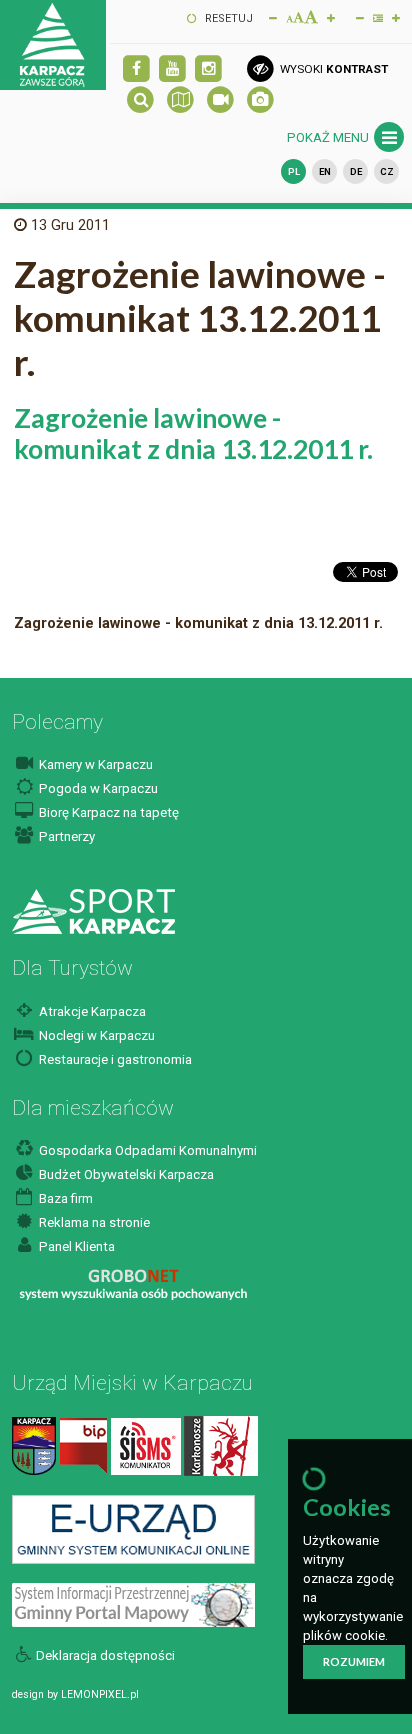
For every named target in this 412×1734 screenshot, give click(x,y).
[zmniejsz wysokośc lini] (360, 17)
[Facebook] (136, 69)
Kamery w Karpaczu (94, 764)
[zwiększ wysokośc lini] (331, 17)
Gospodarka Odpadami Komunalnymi (146, 1150)
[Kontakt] (34, 1445)
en (325, 171)
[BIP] (83, 1445)
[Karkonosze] (221, 1445)
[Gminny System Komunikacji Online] (133, 1528)
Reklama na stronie (93, 1222)
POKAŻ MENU (329, 137)
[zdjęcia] (260, 100)
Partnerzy (65, 836)
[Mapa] (180, 100)
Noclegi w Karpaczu (95, 1035)
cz (387, 171)
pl (294, 171)
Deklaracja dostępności (105, 1655)
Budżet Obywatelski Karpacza (125, 1174)
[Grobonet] (133, 1284)
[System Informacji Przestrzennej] (133, 1604)
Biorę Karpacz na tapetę (107, 812)
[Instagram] (208, 69)
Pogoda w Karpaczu (97, 788)
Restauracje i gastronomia (114, 1059)
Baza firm (64, 1198)
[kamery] (220, 100)
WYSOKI (332, 69)
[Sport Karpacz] (93, 910)
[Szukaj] (140, 100)
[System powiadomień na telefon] (146, 1445)
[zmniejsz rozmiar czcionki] (273, 17)
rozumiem (354, 1661)
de (356, 171)
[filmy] (172, 69)
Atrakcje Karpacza (91, 1011)
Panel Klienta (75, 1246)
